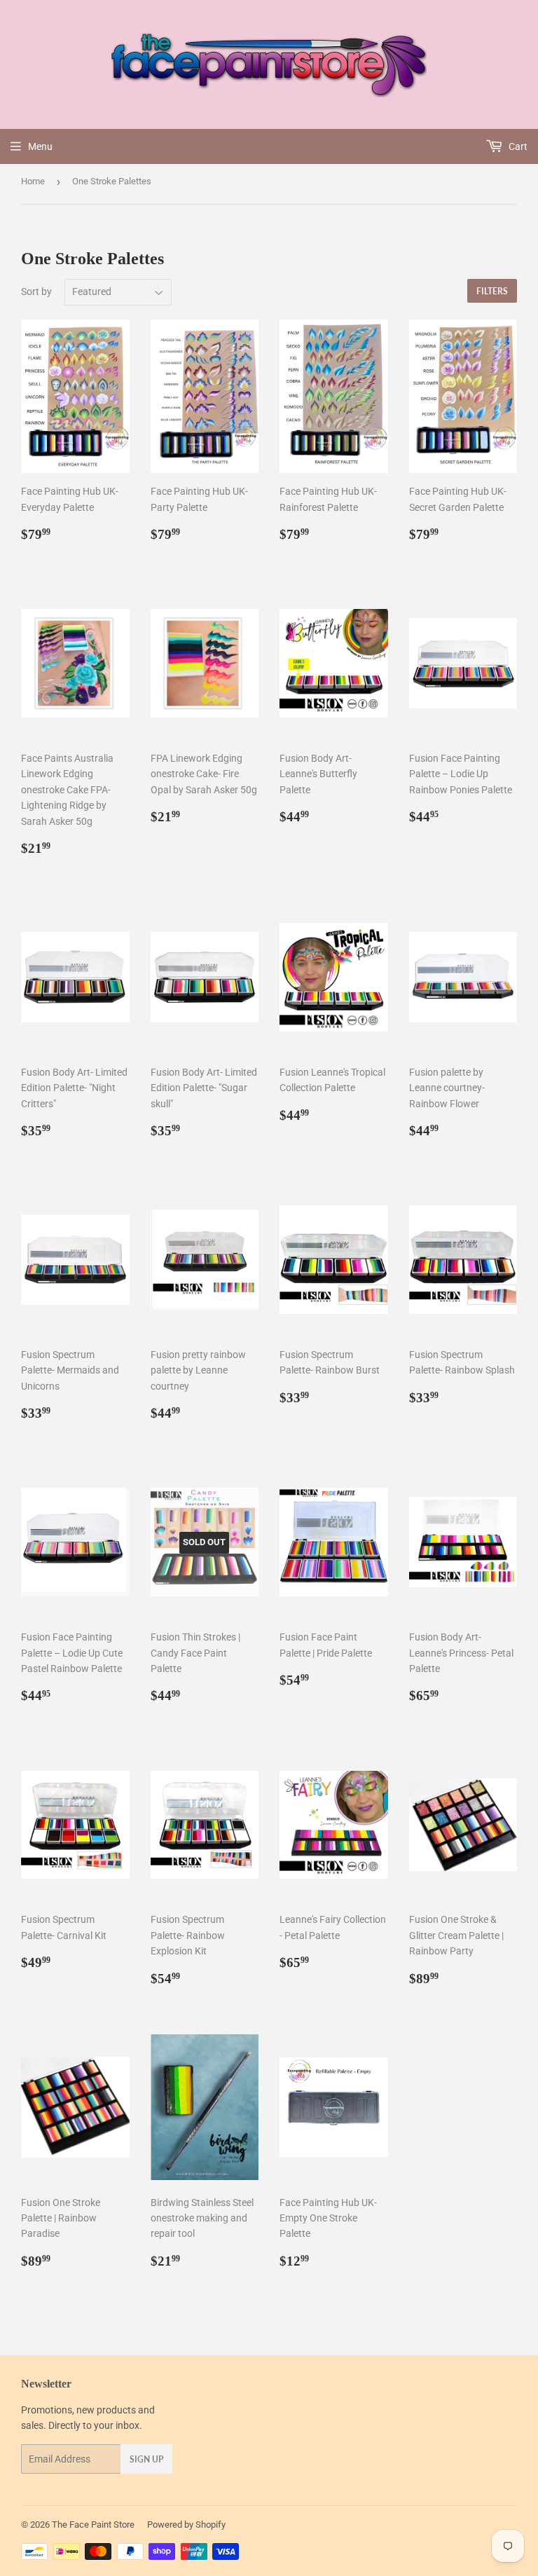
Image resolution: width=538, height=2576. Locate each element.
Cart (517, 146)
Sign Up (146, 2459)
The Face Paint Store (93, 2524)
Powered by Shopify (186, 2524)
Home (33, 181)
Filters (492, 291)
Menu (40, 146)
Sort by (36, 292)
